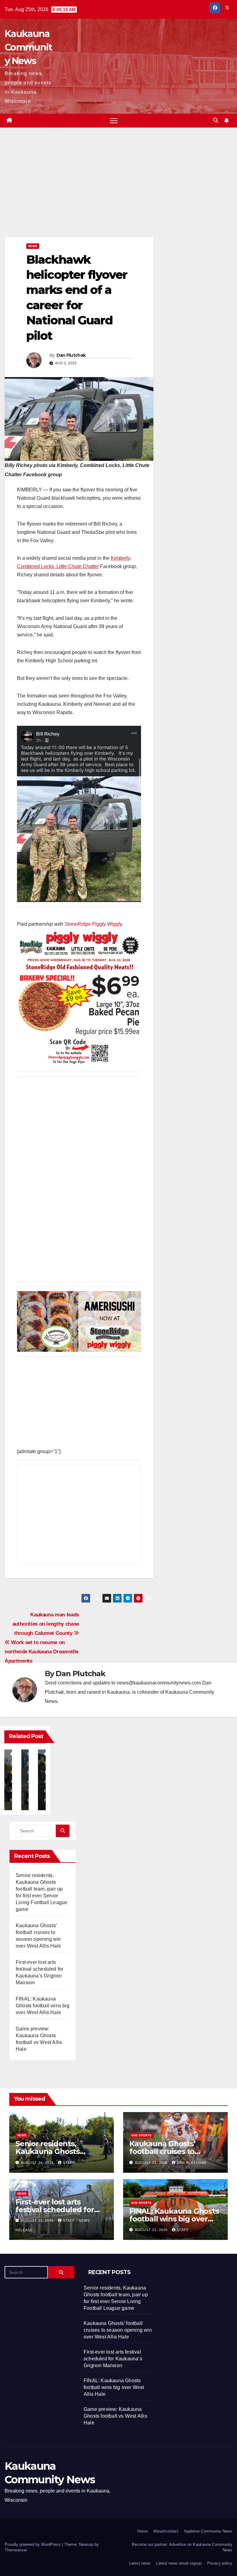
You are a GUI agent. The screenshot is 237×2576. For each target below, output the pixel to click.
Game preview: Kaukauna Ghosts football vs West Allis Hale (115, 2416)
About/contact (166, 2531)
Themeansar (16, 2550)
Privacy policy (220, 2563)
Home (143, 2531)
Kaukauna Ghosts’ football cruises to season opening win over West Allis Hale (118, 2330)
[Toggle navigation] (114, 121)
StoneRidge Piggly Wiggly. (94, 924)
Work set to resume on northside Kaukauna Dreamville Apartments (42, 1652)
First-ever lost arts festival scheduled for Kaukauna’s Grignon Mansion (113, 2359)
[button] (216, 120)
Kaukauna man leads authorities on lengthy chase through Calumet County (46, 1624)
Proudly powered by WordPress (33, 2544)
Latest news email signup (179, 2563)
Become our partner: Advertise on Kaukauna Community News (182, 2547)
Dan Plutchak (71, 355)
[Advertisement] (79, 192)
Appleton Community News (208, 2531)
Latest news (140, 2563)
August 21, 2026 (152, 2163)
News (33, 246)
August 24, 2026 (38, 2163)
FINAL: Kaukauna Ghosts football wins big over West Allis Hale (43, 2006)
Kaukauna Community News (28, 47)
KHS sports (141, 2135)
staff (69, 2163)
